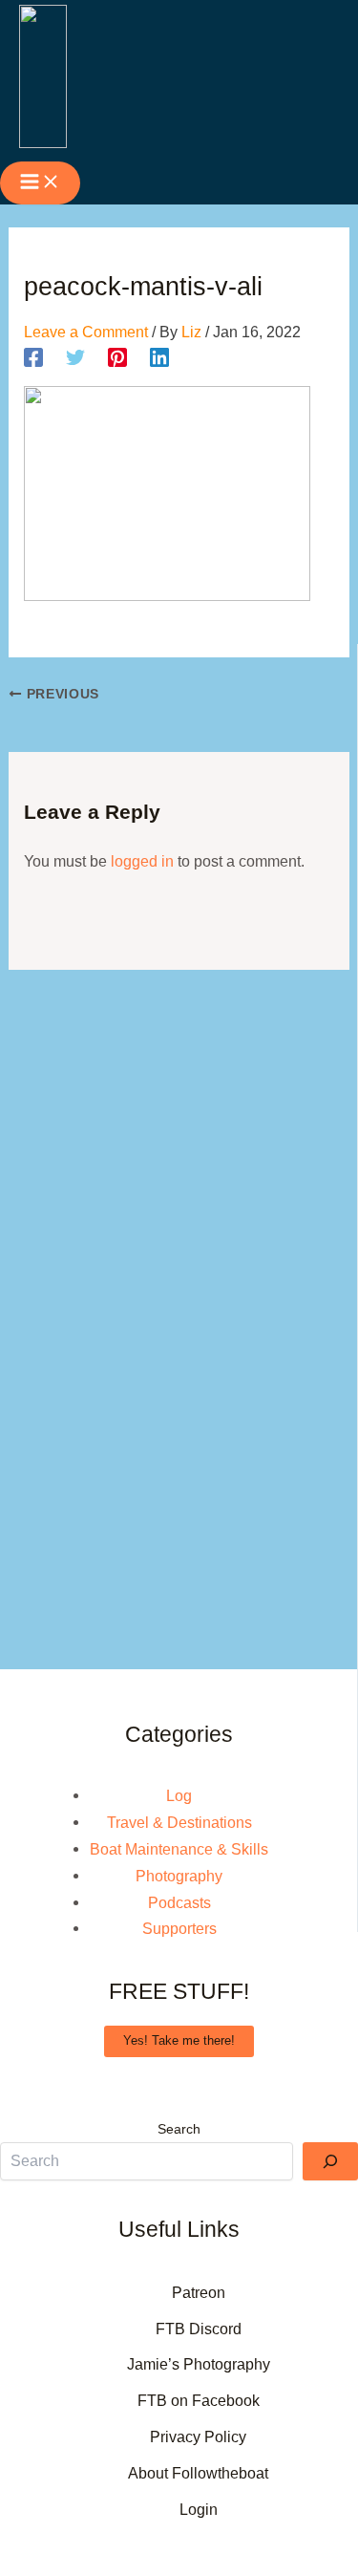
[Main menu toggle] (40, 183)
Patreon (199, 2292)
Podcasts (179, 1902)
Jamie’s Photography (199, 2364)
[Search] (330, 2161)
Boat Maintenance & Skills (179, 1849)
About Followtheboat (198, 2473)
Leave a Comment (86, 332)
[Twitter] (75, 358)
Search (179, 2129)
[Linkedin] (159, 358)
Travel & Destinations (179, 1822)
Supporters (179, 1928)
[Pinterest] (117, 358)
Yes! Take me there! (179, 2040)
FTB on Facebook (199, 2400)
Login (199, 2509)
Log (179, 1795)
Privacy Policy (198, 2436)
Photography (179, 1876)
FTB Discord (199, 2329)
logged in (142, 861)
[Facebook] (33, 358)
